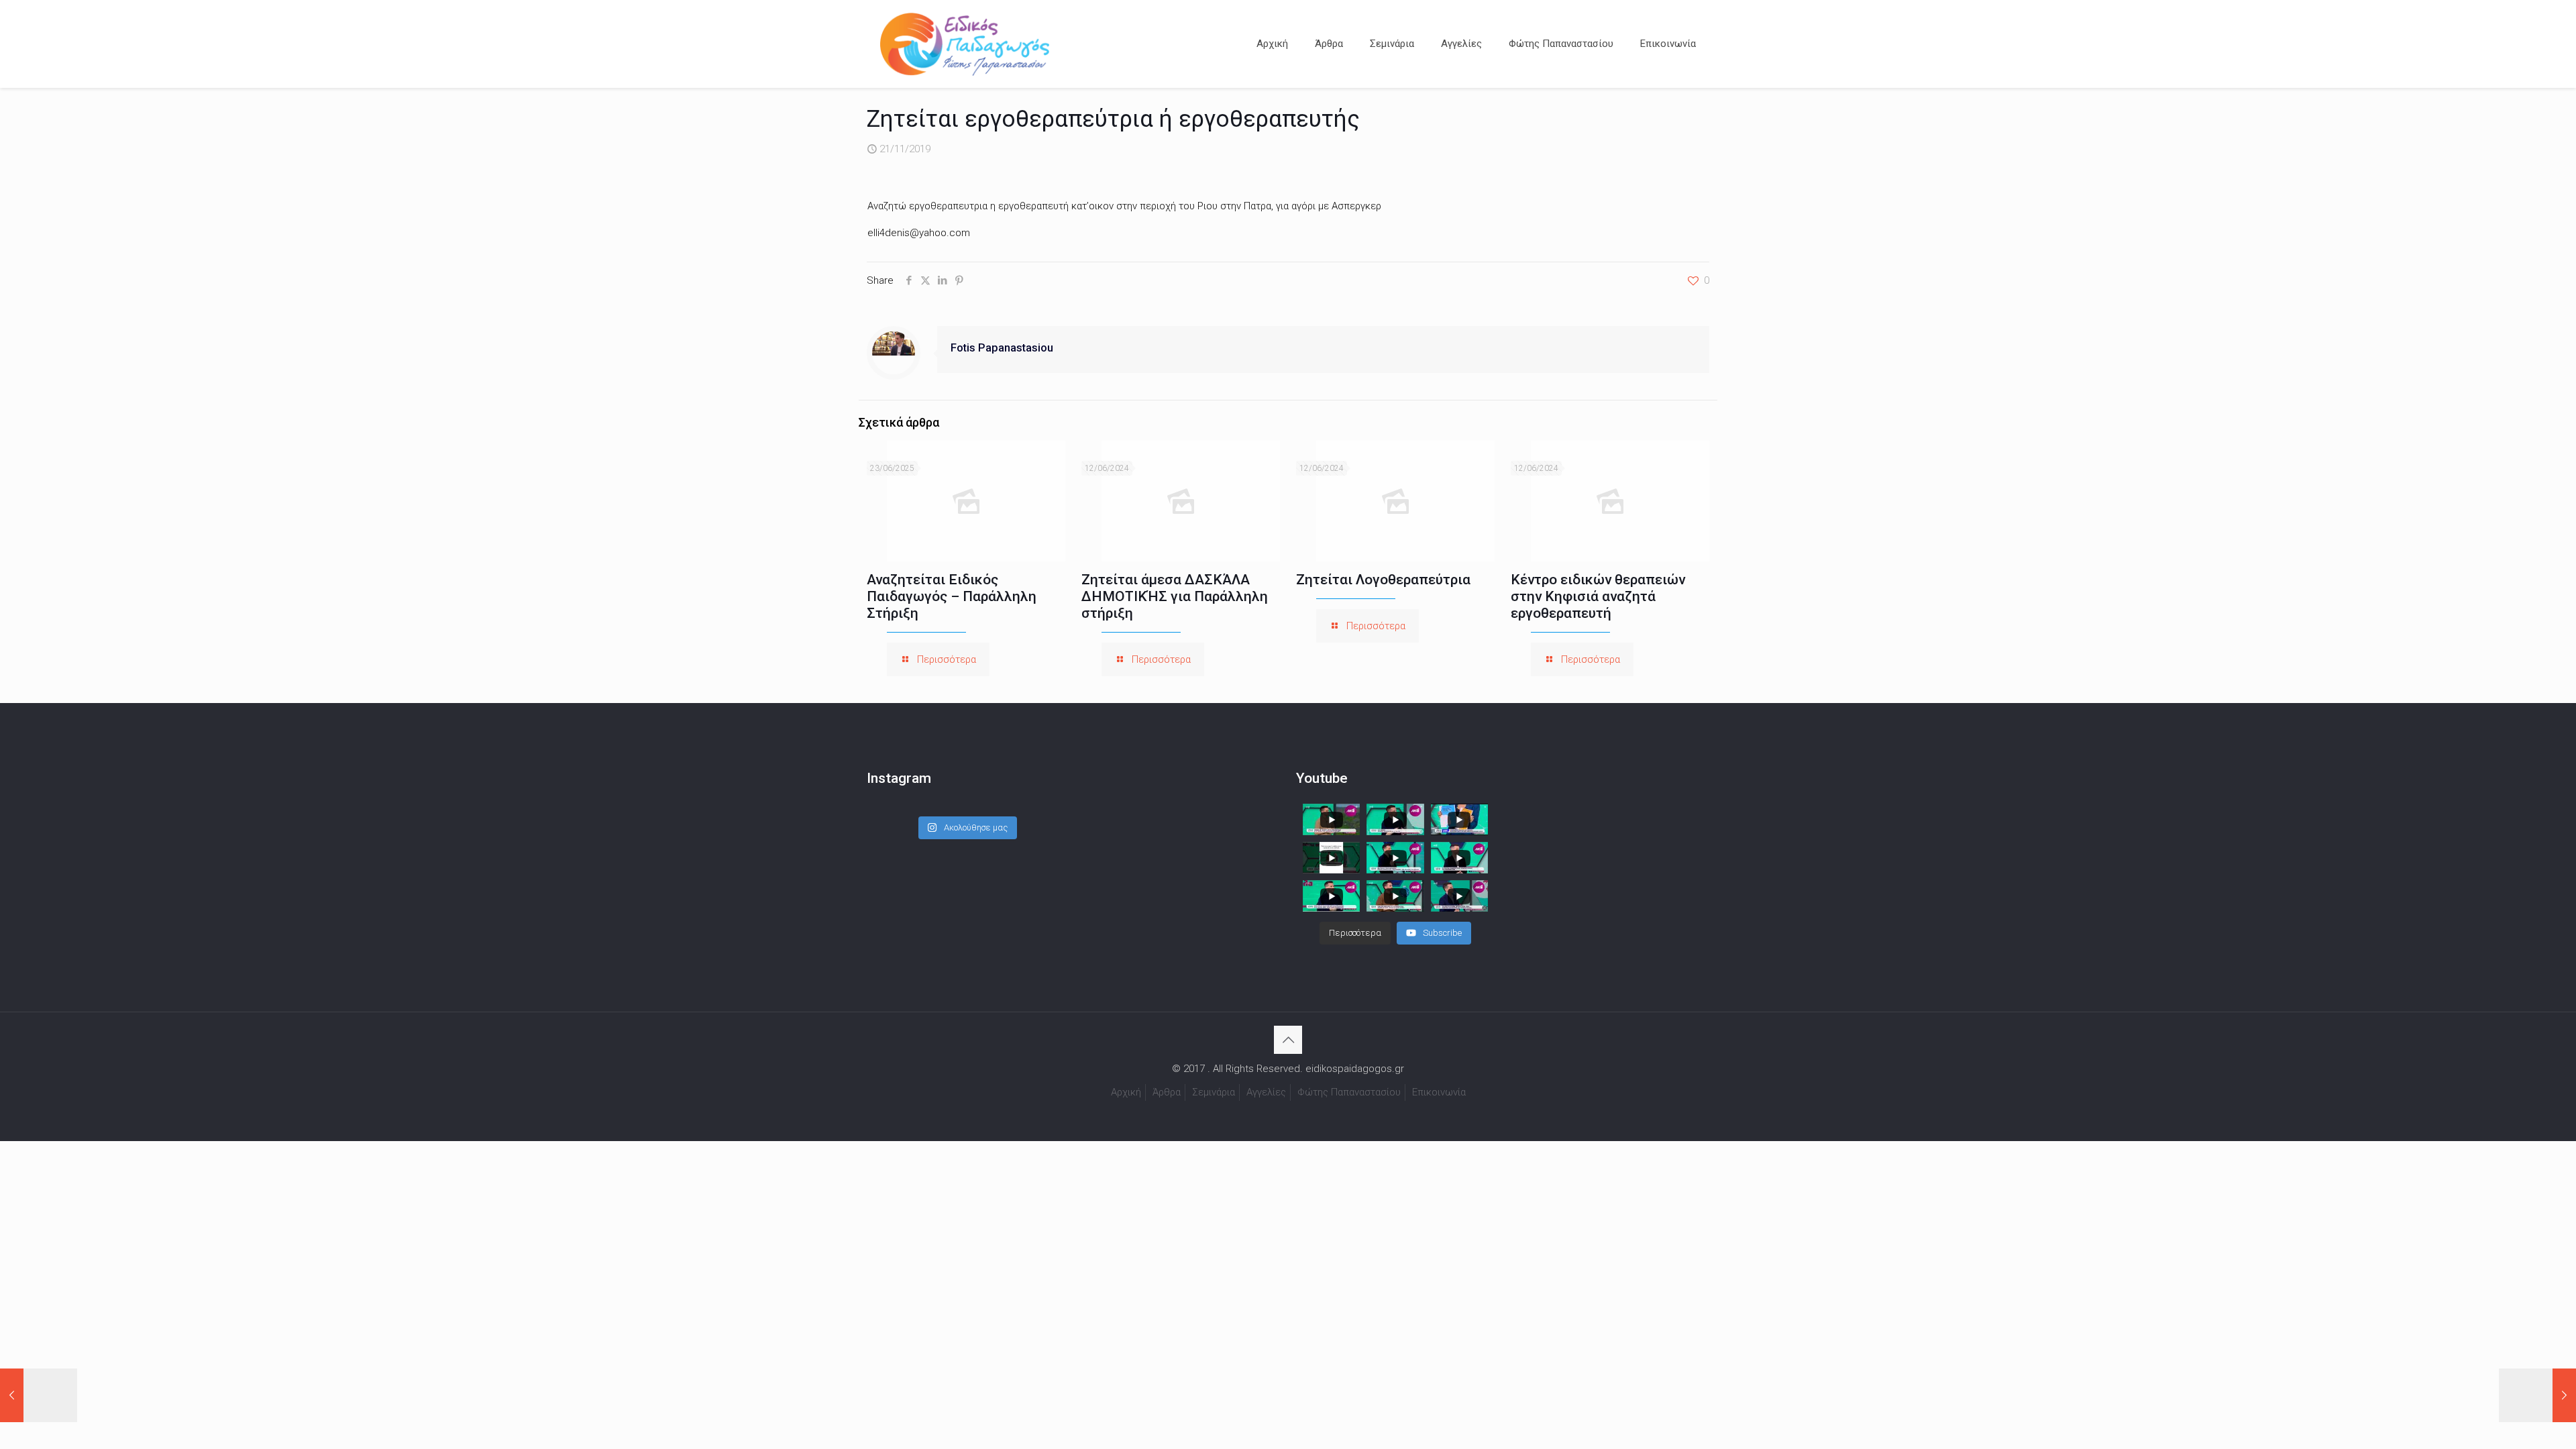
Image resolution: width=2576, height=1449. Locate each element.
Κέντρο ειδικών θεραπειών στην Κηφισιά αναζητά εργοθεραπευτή (1598, 596)
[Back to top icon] (1288, 1040)
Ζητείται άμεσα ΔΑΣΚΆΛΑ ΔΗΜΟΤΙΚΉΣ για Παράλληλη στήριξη (1175, 596)
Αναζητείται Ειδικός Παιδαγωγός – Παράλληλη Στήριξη (952, 596)
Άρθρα (1167, 1092)
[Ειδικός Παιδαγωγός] (965, 44)
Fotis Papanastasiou (1002, 348)
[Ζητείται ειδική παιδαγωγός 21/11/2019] (39, 1395)
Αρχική (1126, 1092)
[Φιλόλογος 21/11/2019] (2537, 1395)
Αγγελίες (1266, 1092)
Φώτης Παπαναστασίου (1349, 1092)
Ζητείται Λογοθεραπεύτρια (1383, 580)
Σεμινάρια (1214, 1092)
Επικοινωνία (1439, 1092)
